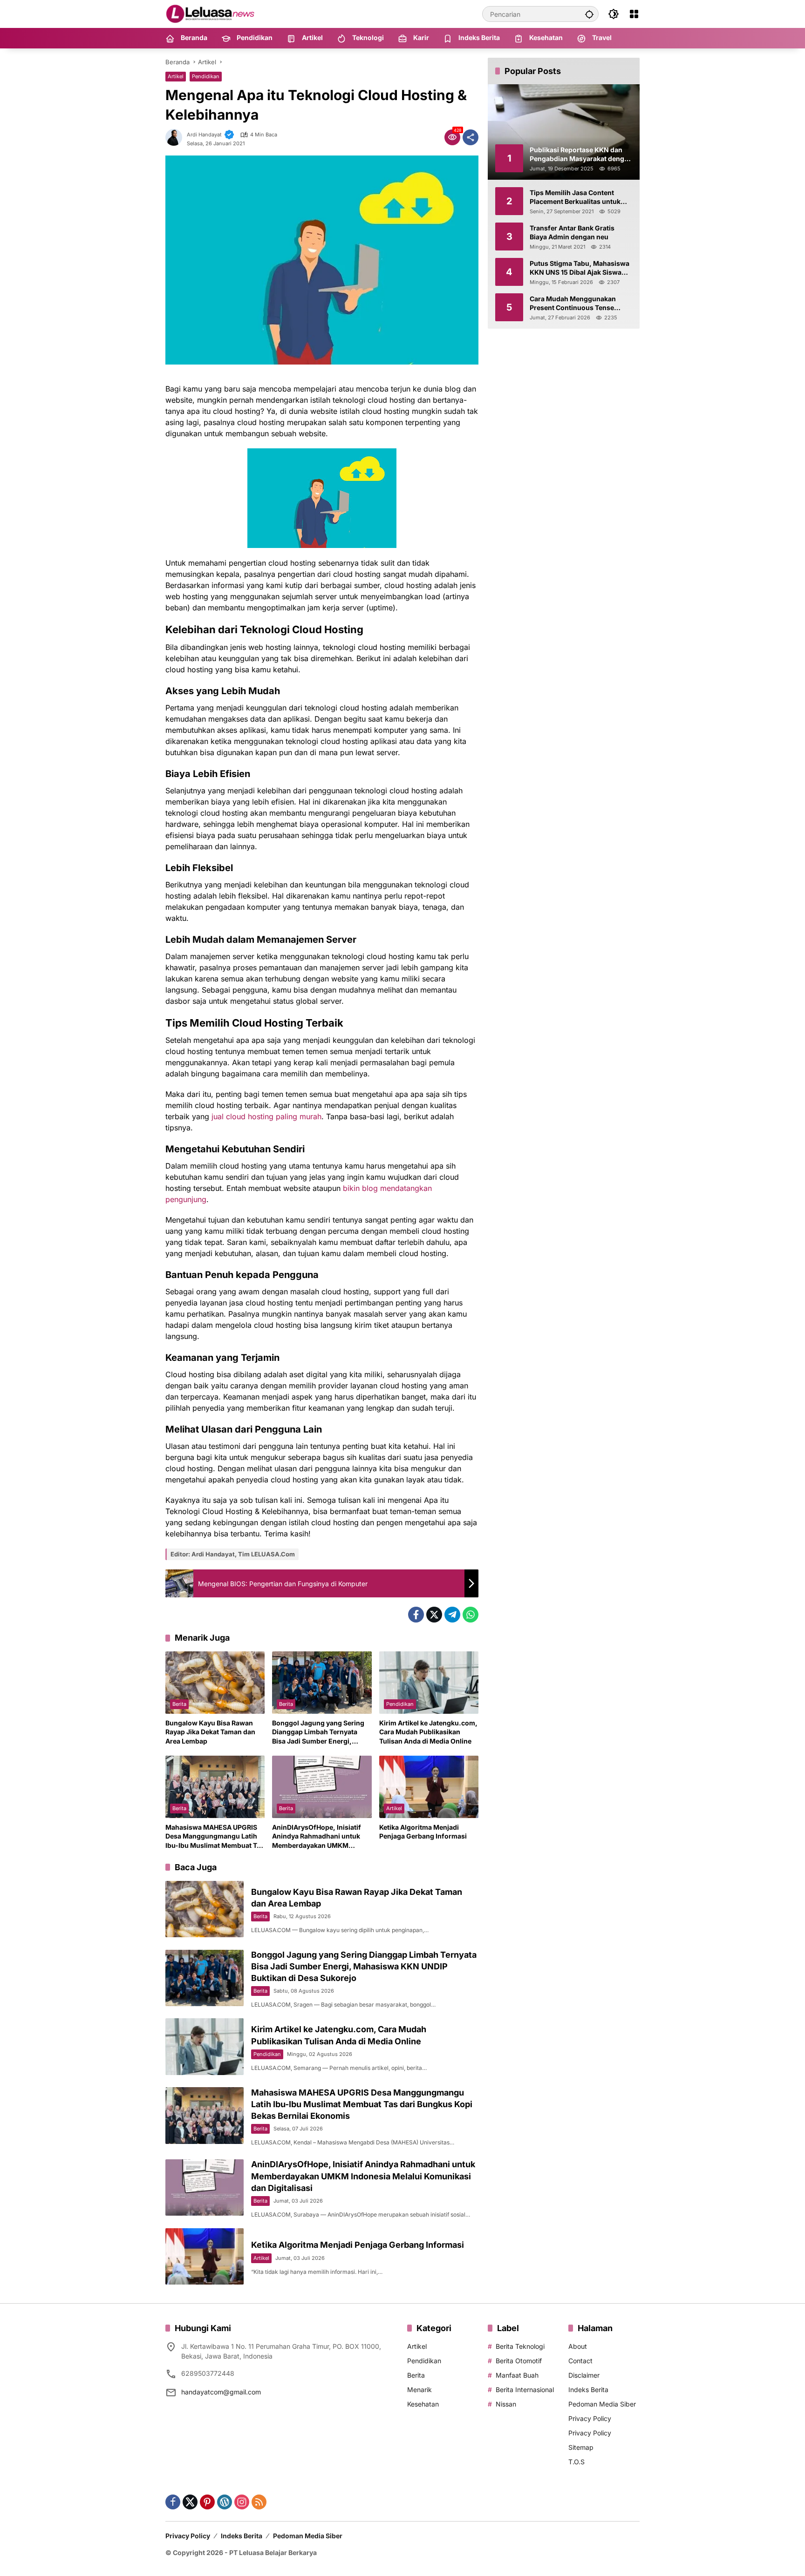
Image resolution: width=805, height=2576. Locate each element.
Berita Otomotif (519, 2361)
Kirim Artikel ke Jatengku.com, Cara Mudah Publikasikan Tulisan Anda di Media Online (428, 1732)
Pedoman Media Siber (602, 2404)
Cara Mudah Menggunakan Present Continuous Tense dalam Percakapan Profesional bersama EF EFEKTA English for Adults (580, 303)
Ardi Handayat (204, 135)
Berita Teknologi (520, 2346)
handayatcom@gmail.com (221, 2392)
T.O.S (576, 2462)
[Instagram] (242, 2502)
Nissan (506, 2404)
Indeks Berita (588, 2390)
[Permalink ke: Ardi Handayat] (176, 137)
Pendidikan (206, 76)
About (578, 2346)
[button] (589, 14)
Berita (179, 1704)
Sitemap (581, 2447)
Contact (580, 2361)
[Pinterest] (207, 2502)
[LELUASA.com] (212, 13)
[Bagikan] (471, 137)
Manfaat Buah (517, 2375)
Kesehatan (423, 2404)
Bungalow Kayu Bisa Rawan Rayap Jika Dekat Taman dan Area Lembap (210, 1732)
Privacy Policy (590, 2418)
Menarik (420, 2390)
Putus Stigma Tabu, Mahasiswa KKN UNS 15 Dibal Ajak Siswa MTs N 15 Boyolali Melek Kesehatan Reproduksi (580, 268)
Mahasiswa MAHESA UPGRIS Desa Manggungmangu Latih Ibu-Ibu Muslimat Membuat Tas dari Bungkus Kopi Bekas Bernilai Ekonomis (215, 1837)
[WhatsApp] (471, 1615)
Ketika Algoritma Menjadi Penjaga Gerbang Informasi (423, 1832)
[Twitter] (434, 1615)
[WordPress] (225, 2502)
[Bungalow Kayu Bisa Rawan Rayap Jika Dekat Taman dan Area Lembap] (215, 1683)
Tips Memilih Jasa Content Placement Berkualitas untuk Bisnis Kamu (575, 197)
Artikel (176, 76)
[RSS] (259, 2502)
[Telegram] (452, 1615)
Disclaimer (584, 2375)
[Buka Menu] (634, 14)
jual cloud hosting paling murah (266, 1116)
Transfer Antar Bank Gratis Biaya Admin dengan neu (572, 232)
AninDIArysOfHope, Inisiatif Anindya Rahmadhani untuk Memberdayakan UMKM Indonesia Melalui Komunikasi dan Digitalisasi (320, 1837)
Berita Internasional (525, 2390)
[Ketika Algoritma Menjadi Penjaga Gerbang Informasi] (429, 1787)
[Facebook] (416, 1615)
